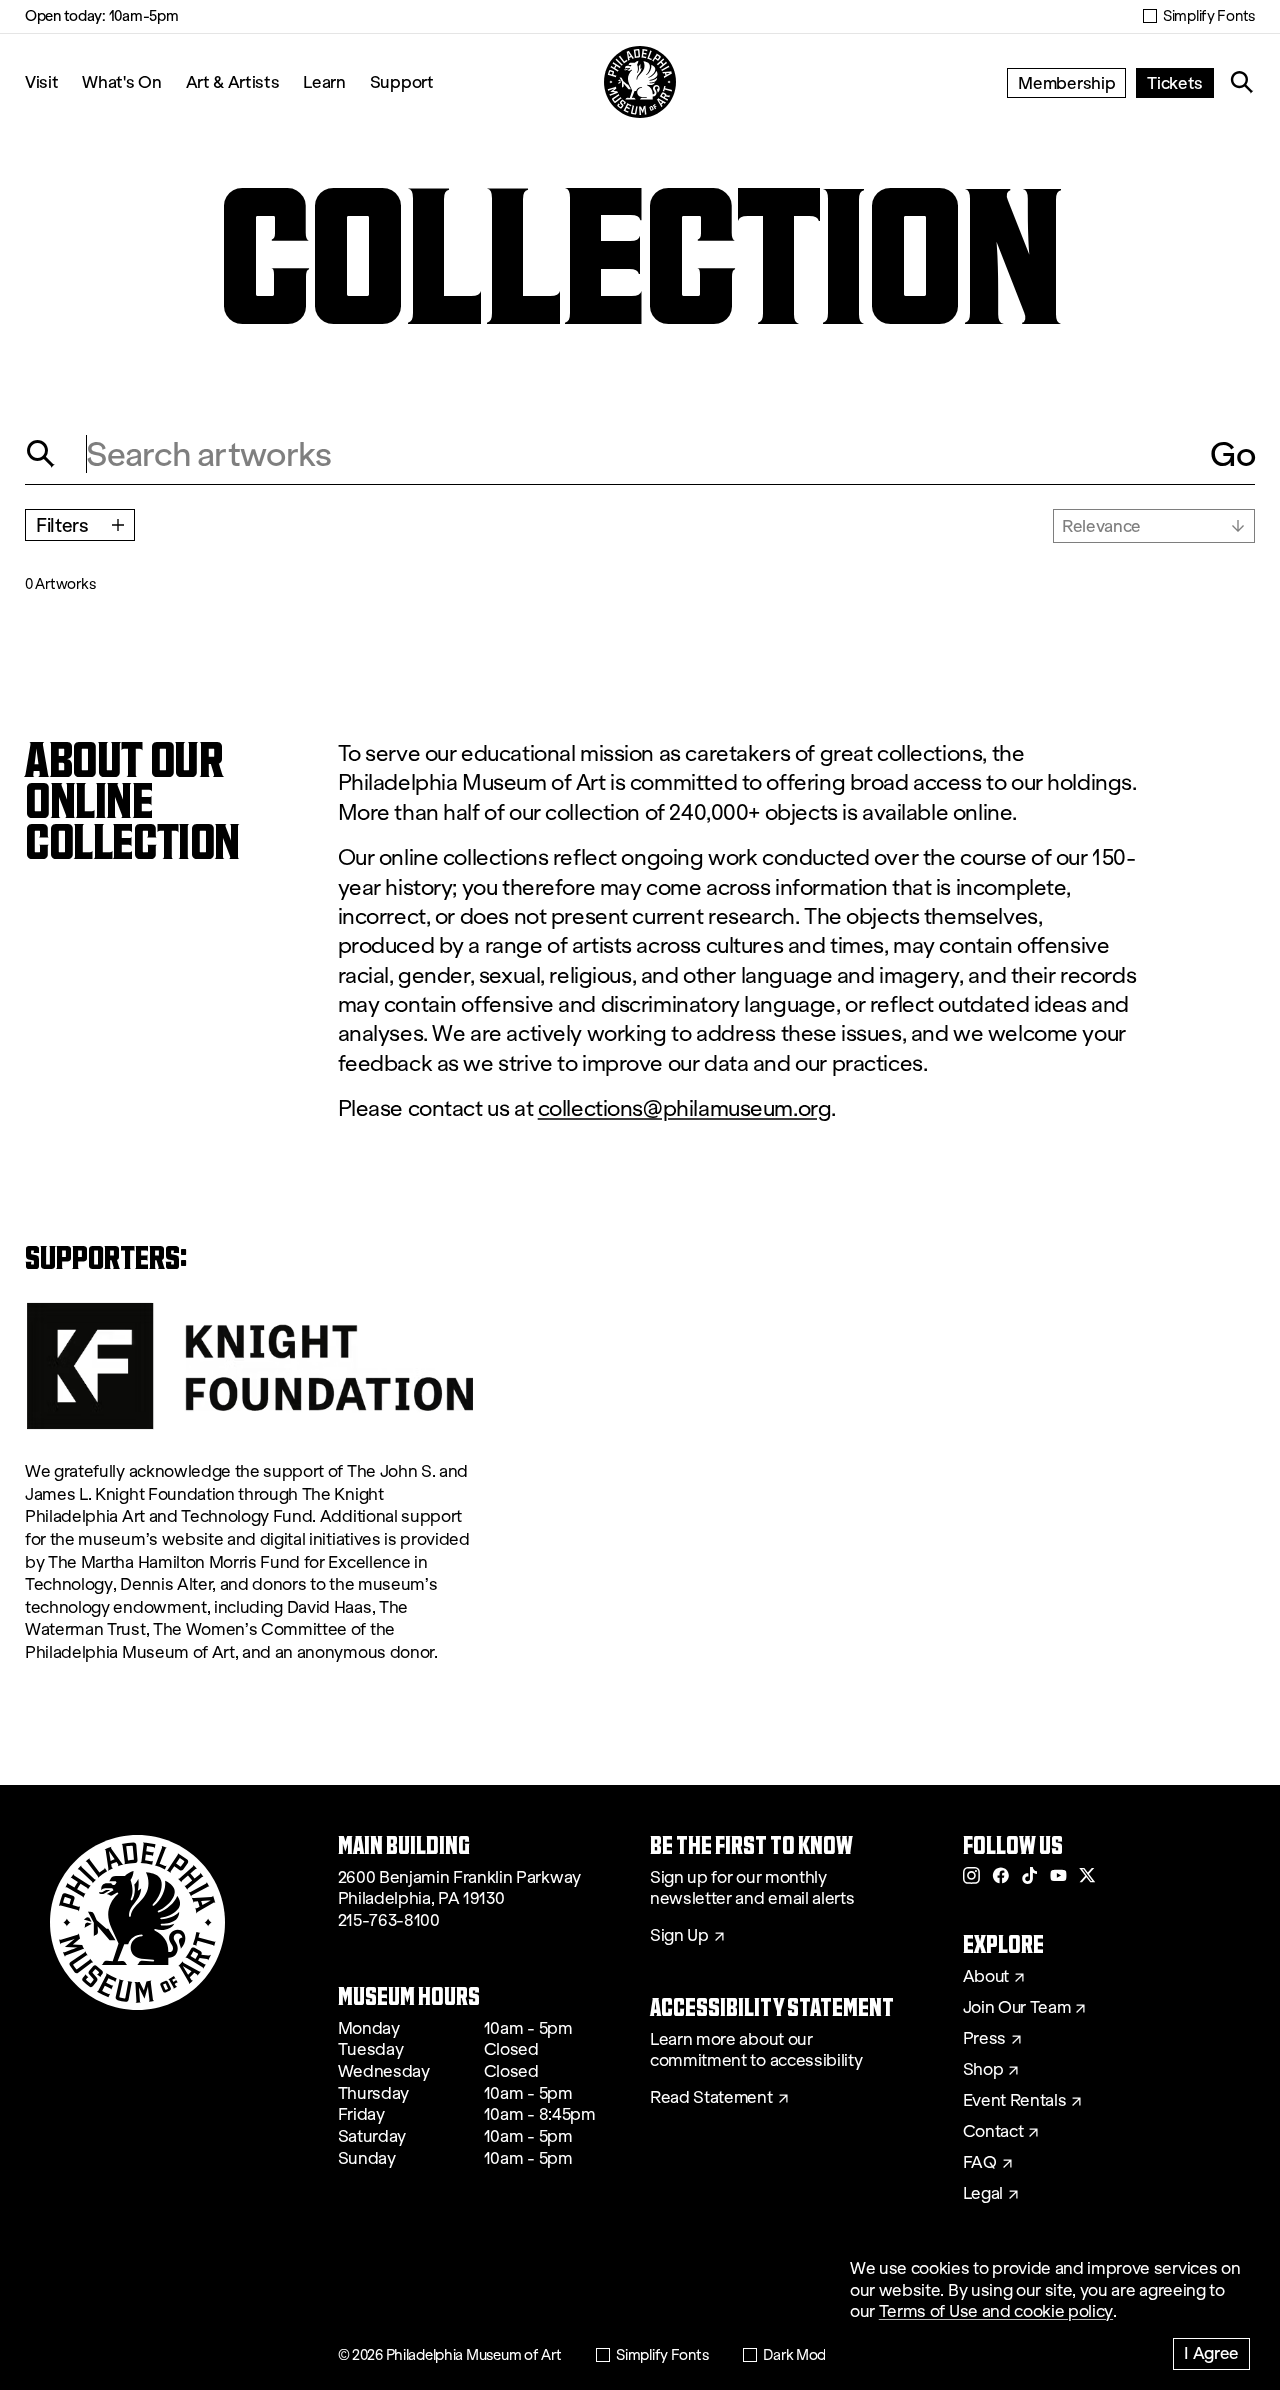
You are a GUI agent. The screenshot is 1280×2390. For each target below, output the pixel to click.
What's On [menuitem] (121, 81)
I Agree (1211, 2352)
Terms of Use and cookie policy (996, 2311)
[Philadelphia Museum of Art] (640, 82)
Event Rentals (1015, 2101)
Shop (983, 2070)
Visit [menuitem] (41, 81)
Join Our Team (1017, 2008)
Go (1232, 454)
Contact (993, 2132)
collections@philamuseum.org (685, 1108)
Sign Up (679, 1936)
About (986, 1977)
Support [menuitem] (402, 81)
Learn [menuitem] (324, 81)
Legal (983, 2194)
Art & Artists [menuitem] (233, 81)
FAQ (980, 2163)
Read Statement (711, 2098)
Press (984, 2039)
